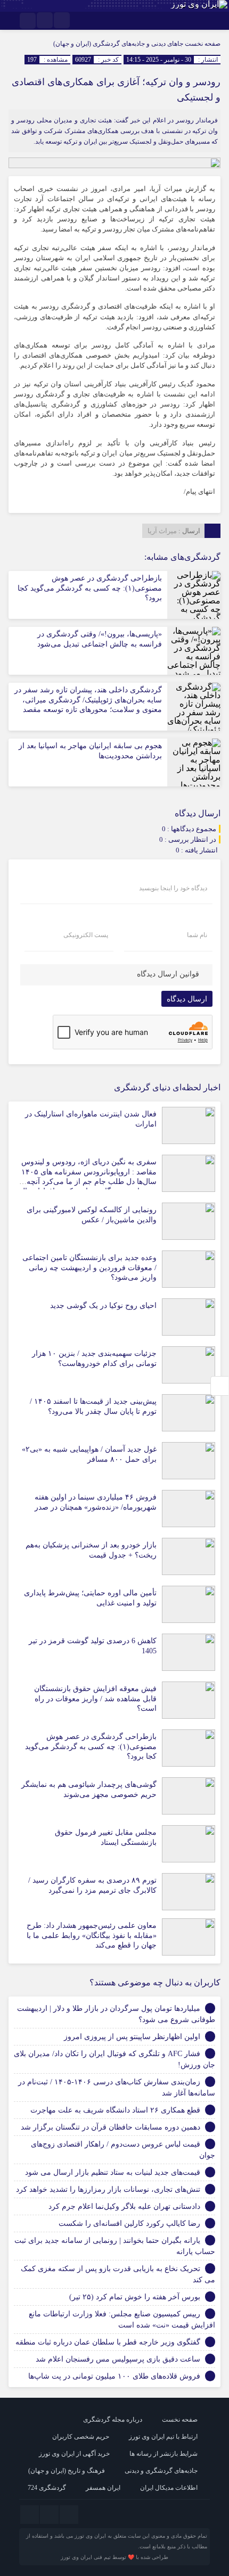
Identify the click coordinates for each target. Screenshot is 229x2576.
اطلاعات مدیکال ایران (169, 2488)
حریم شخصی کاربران (81, 2437)
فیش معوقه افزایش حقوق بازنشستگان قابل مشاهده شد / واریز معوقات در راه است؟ (95, 1698)
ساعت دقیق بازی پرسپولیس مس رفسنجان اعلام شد (118, 2359)
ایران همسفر (103, 2488)
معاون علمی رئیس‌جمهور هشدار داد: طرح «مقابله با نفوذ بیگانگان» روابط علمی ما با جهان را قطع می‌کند (92, 1935)
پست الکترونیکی (86, 935)
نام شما (197, 935)
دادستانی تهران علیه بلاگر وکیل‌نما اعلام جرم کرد (124, 2206)
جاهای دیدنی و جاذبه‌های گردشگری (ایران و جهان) (118, 44)
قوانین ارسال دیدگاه (168, 974)
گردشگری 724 (47, 2488)
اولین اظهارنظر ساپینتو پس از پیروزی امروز (132, 2037)
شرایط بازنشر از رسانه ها (163, 2454)
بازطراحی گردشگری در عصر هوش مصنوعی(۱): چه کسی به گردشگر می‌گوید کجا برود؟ (90, 588)
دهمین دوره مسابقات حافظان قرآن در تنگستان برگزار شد (111, 2127)
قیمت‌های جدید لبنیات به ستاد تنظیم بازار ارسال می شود (113, 2172)
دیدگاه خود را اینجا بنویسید (173, 888)
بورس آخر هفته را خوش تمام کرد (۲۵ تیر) (135, 2297)
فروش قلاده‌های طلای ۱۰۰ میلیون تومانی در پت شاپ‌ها (114, 2376)
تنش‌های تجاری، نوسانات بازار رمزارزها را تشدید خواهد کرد (108, 2189)
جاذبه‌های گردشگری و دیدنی (161, 2471)
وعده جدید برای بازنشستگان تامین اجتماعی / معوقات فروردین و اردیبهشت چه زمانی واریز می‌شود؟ (89, 1267)
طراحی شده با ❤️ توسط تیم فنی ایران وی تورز (114, 2557)
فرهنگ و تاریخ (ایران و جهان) (67, 2471)
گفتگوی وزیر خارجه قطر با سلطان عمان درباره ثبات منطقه (108, 2342)
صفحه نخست (202, 44)
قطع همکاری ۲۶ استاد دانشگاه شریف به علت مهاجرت (115, 2110)
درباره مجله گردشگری (113, 2420)
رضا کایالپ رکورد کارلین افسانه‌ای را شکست (129, 2223)
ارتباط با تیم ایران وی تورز (163, 2437)
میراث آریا (162, 531)
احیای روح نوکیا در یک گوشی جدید (103, 1306)
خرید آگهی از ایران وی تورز (74, 2454)
